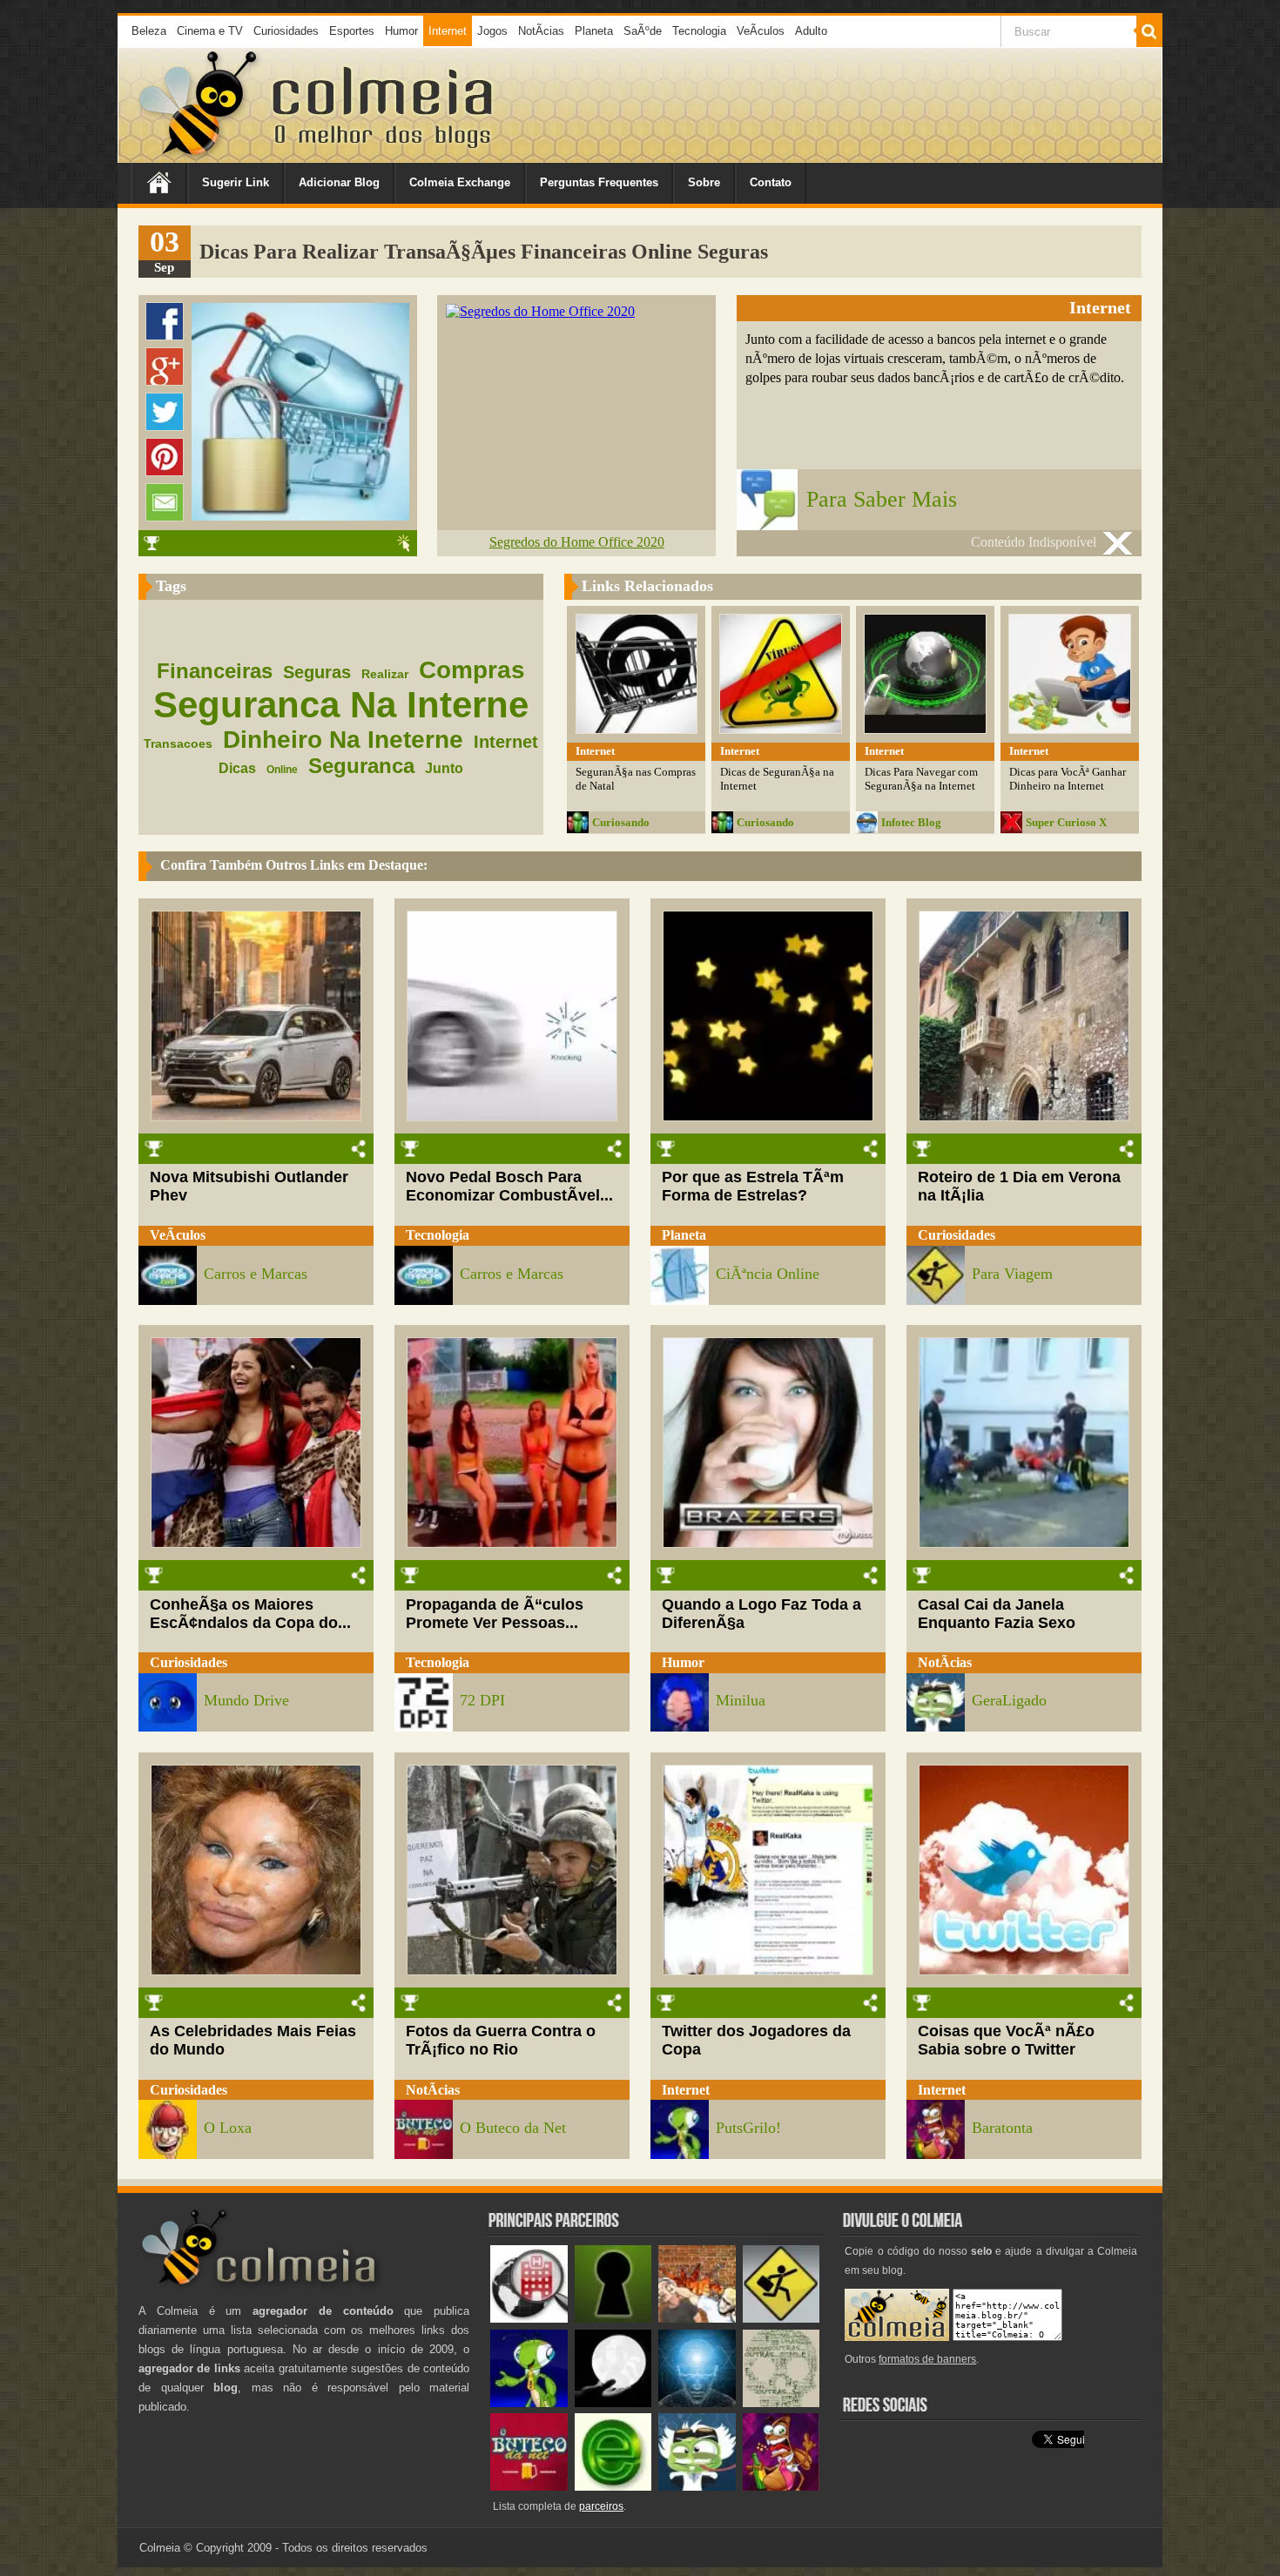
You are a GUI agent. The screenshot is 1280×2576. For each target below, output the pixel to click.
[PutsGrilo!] (529, 2403)
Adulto (811, 31)
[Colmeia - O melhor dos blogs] (199, 156)
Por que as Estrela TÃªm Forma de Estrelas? (753, 1186)
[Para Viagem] (781, 2319)
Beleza (149, 31)
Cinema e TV (210, 31)
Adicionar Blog (339, 182)
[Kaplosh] (697, 2319)
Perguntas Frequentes (599, 182)
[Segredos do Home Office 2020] (540, 311)
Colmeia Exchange (460, 182)
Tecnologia (699, 31)
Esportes (352, 31)
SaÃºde (643, 31)
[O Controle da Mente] (697, 2403)
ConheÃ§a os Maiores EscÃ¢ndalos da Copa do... (250, 1614)
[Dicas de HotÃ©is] (529, 2319)
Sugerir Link (236, 182)
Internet (448, 31)
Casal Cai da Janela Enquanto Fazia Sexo (997, 1614)
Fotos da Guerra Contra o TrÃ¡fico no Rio (501, 2040)
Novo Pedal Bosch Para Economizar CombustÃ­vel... (509, 1186)
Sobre (704, 182)
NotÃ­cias (541, 31)
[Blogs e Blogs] (613, 2487)
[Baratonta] (781, 2487)
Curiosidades (286, 31)
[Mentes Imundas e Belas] (613, 2403)
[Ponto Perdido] (613, 2319)
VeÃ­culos (761, 31)
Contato (771, 182)
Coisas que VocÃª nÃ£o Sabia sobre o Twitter (1006, 2040)
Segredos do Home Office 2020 (577, 542)
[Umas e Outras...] (781, 2403)
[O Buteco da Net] (529, 2487)
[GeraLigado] (697, 2487)
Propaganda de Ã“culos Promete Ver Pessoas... (495, 1614)
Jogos (492, 31)
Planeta (594, 31)
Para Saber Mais (882, 499)
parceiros (601, 2506)
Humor (401, 31)
